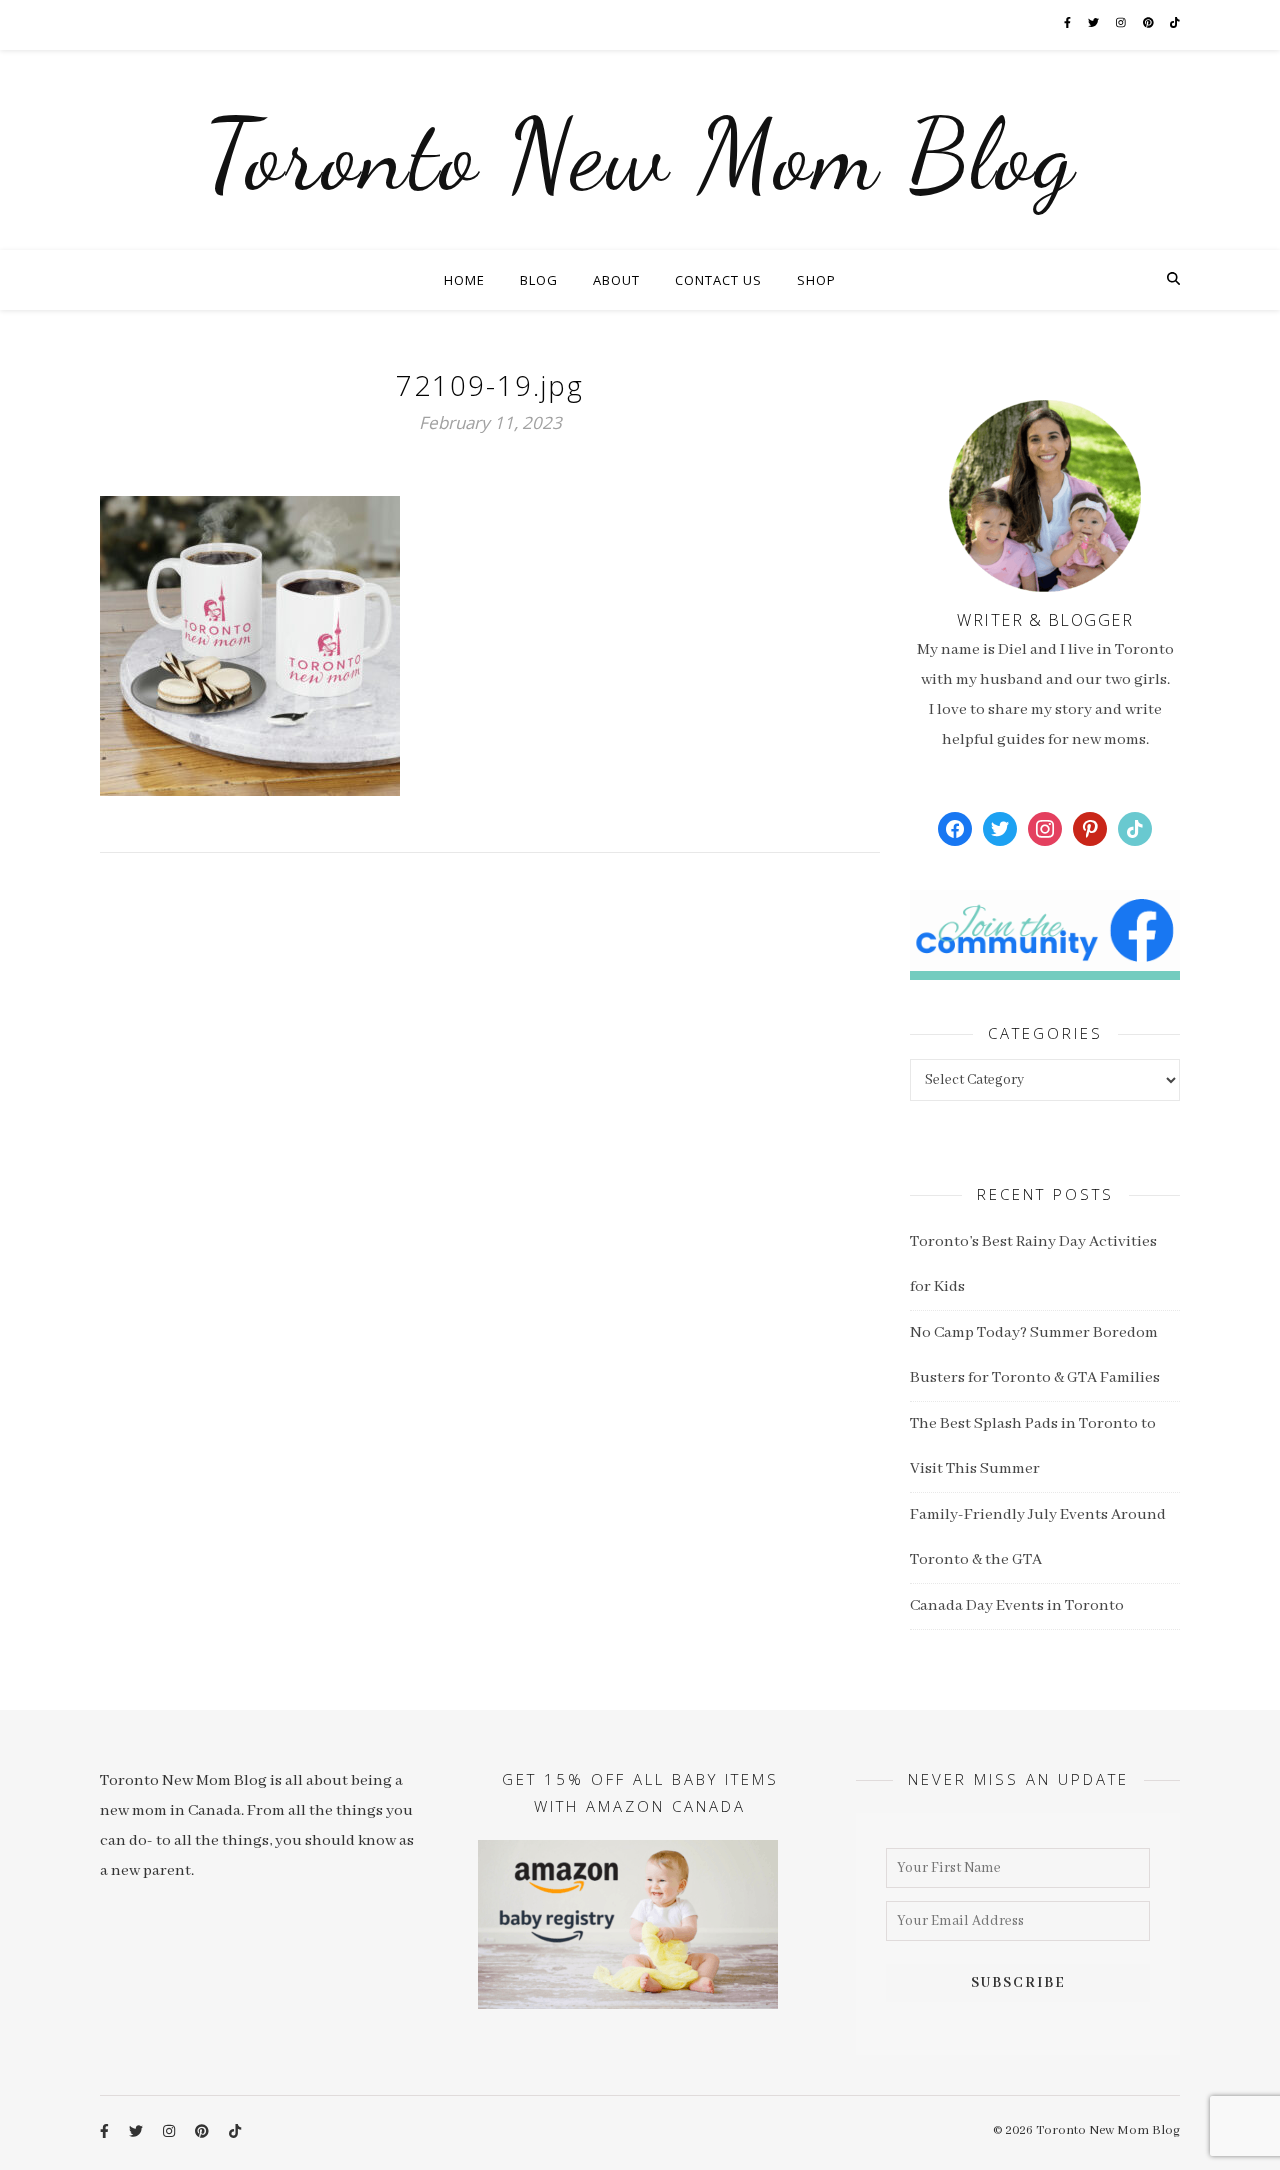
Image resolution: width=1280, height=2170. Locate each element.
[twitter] (1094, 24)
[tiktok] (1175, 24)
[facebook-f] (1068, 24)
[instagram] (1122, 24)
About (616, 280)
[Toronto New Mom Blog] (640, 150)
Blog (539, 280)
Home (464, 280)
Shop (816, 280)
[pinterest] (1149, 24)
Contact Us (718, 280)
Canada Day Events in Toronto (1017, 1606)
